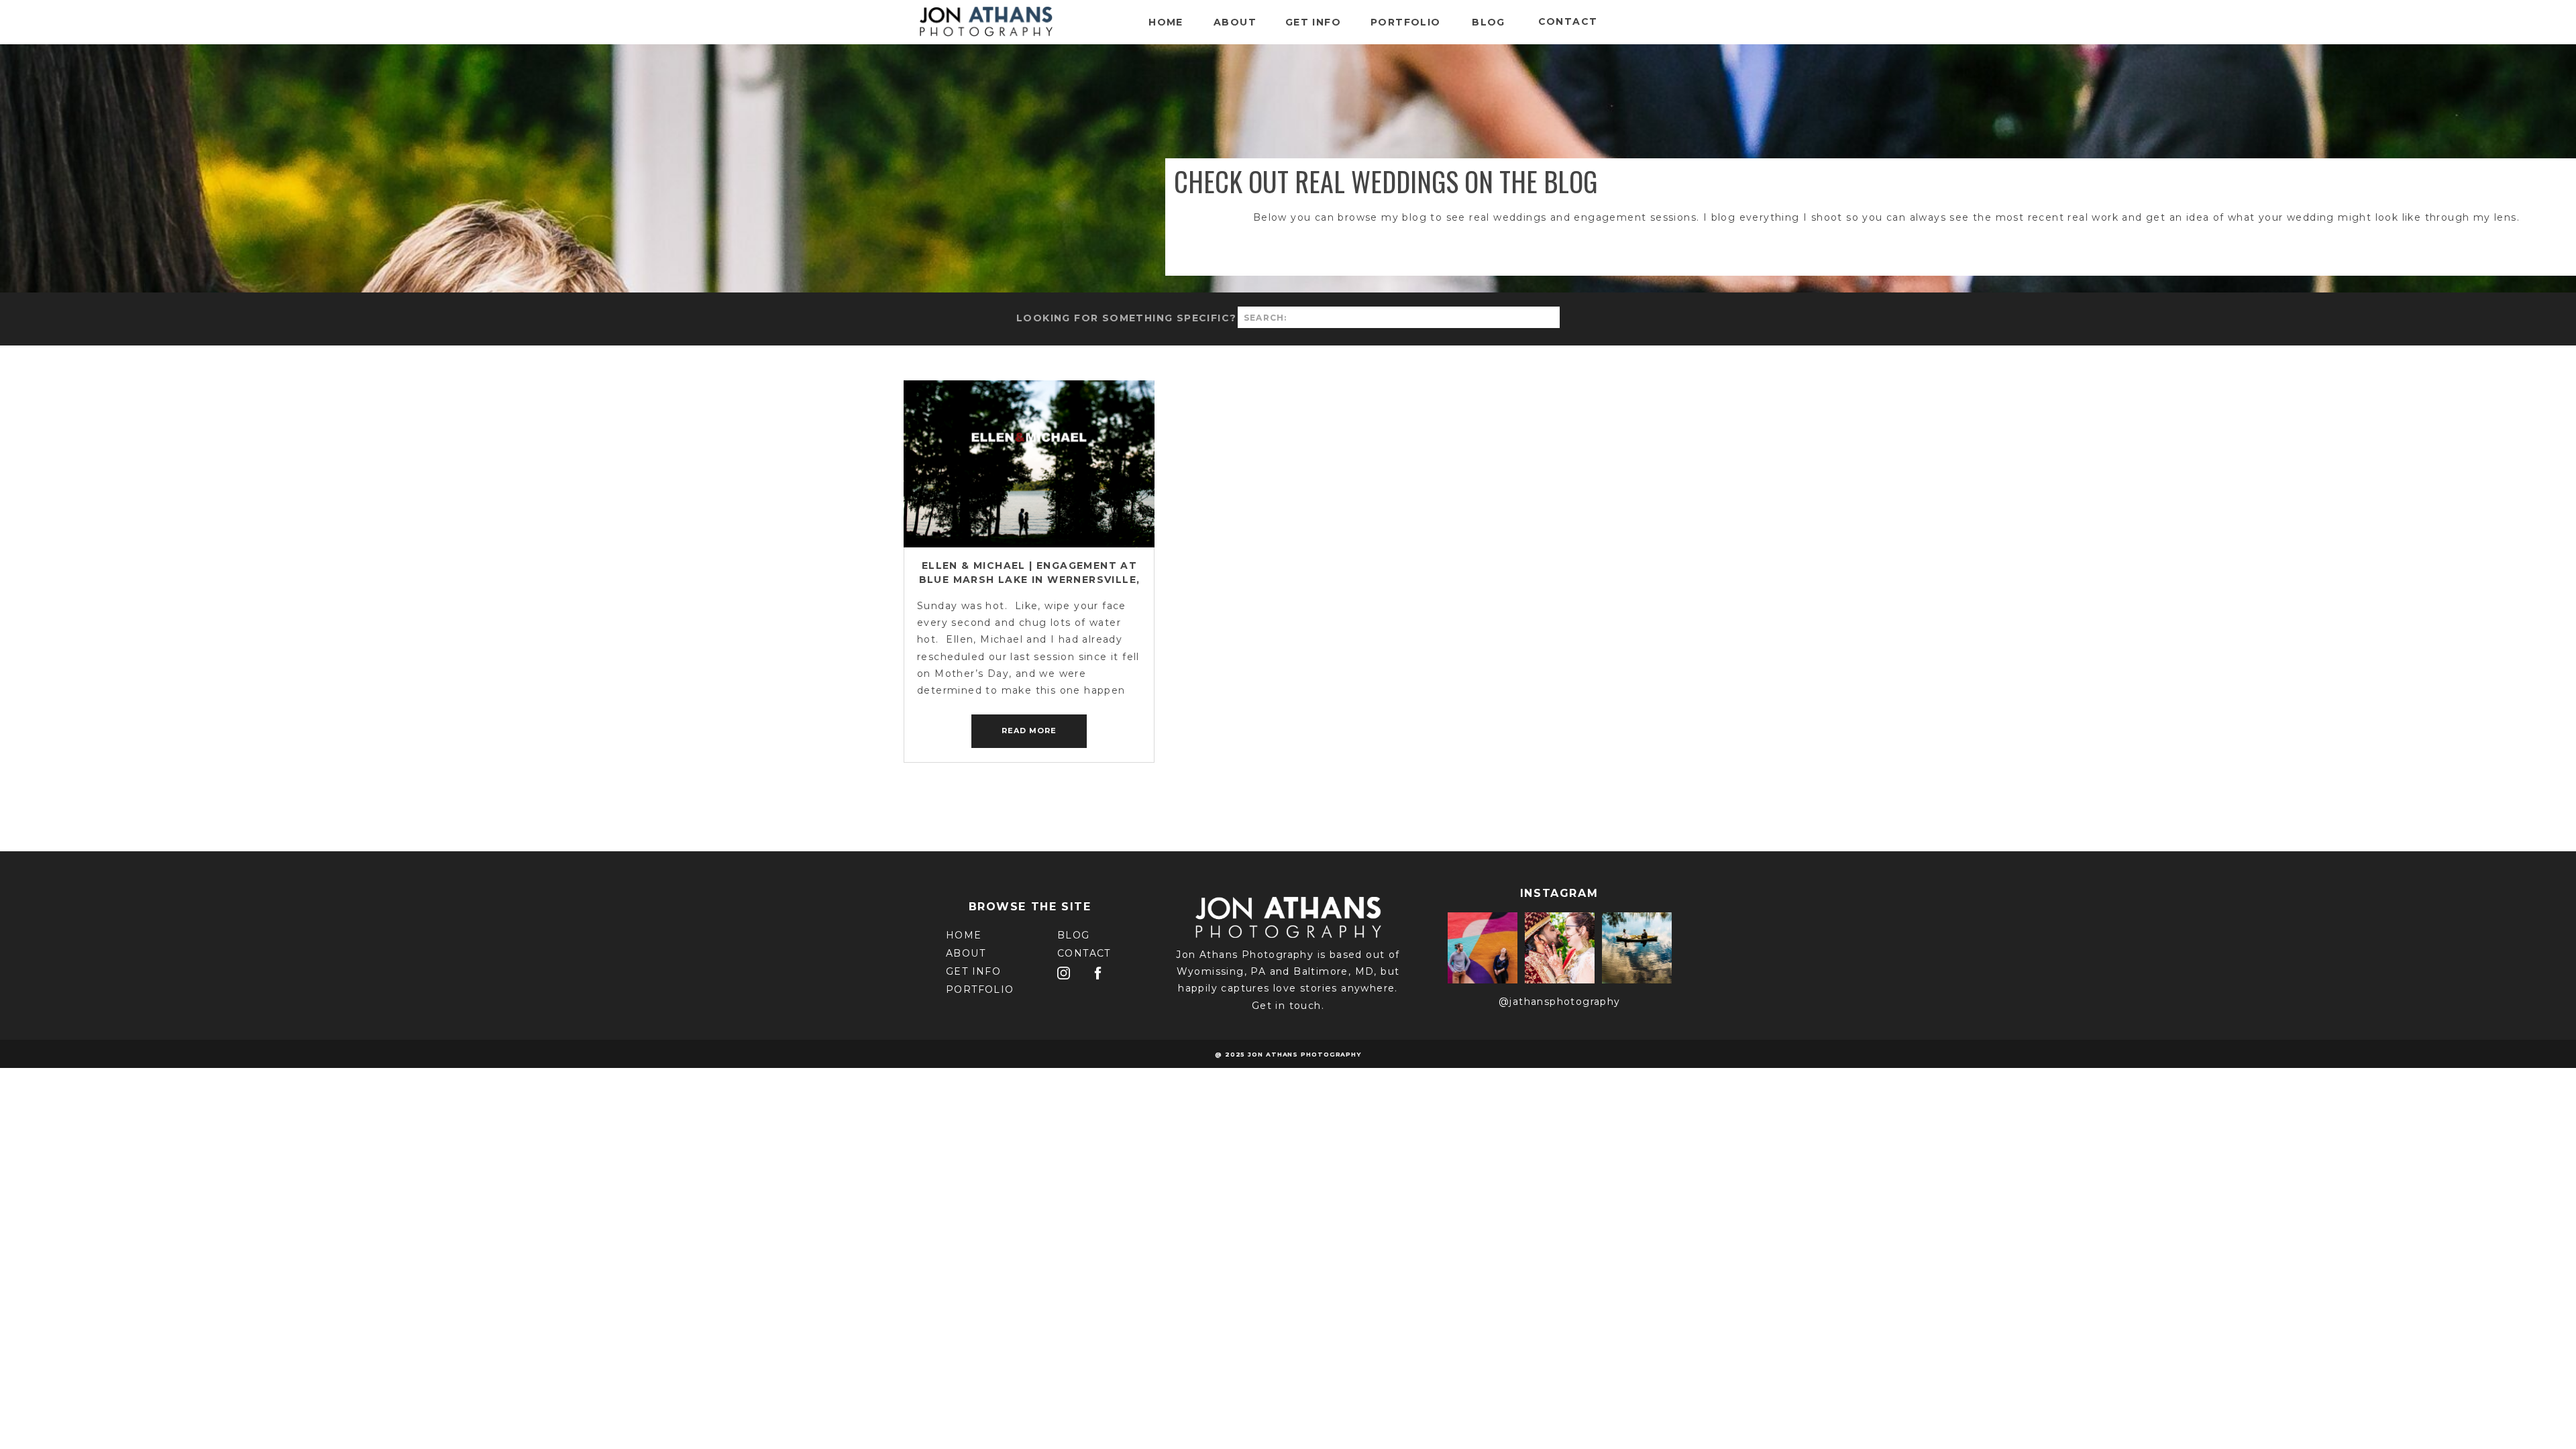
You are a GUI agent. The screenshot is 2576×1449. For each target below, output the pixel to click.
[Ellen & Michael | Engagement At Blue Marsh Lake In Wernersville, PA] (1029, 464)
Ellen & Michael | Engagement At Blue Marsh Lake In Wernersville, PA (1030, 580)
